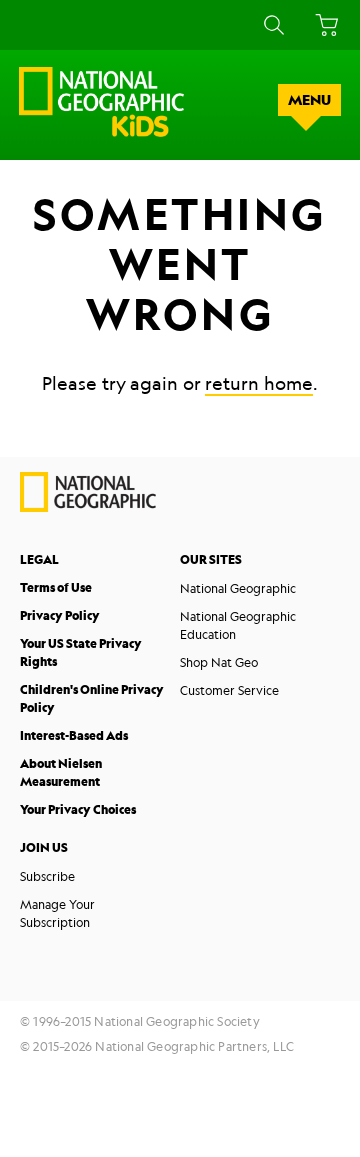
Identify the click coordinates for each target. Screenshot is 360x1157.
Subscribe (47, 876)
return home (259, 383)
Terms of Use (56, 587)
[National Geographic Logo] (88, 507)
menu (309, 100)
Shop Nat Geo (219, 662)
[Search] (270, 25)
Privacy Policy (60, 615)
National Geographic (238, 588)
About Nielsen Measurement (61, 772)
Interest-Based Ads (74, 735)
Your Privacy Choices (78, 809)
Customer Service (229, 690)
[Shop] (323, 25)
